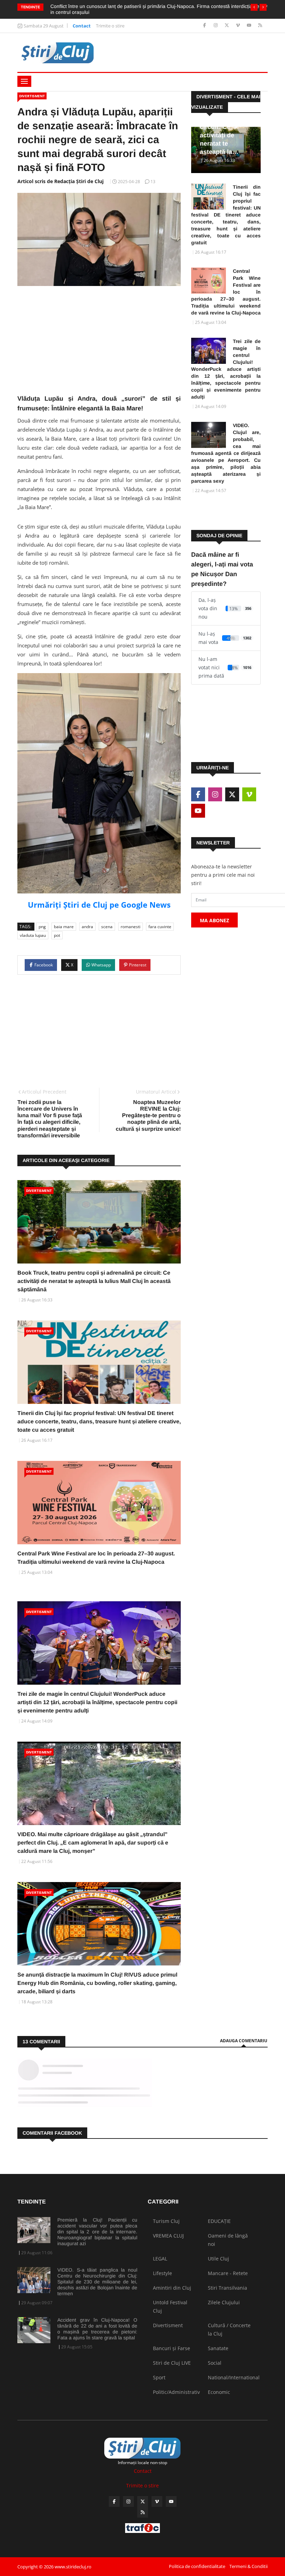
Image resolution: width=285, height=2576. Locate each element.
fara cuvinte (160, 927)
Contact (82, 26)
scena (107, 927)
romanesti (131, 927)
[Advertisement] (99, 345)
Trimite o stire (110, 26)
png (42, 927)
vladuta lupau (33, 935)
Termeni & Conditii (249, 2566)
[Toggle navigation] (24, 81)
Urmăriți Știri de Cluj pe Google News (99, 905)
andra (87, 927)
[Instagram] (216, 26)
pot (57, 935)
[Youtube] (250, 26)
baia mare (64, 927)
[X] (227, 26)
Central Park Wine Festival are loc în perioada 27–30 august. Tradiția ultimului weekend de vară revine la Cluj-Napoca (226, 292)
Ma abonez (214, 920)
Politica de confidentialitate (197, 2566)
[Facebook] (205, 26)
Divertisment (32, 96)
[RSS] (260, 26)
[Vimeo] (239, 26)
